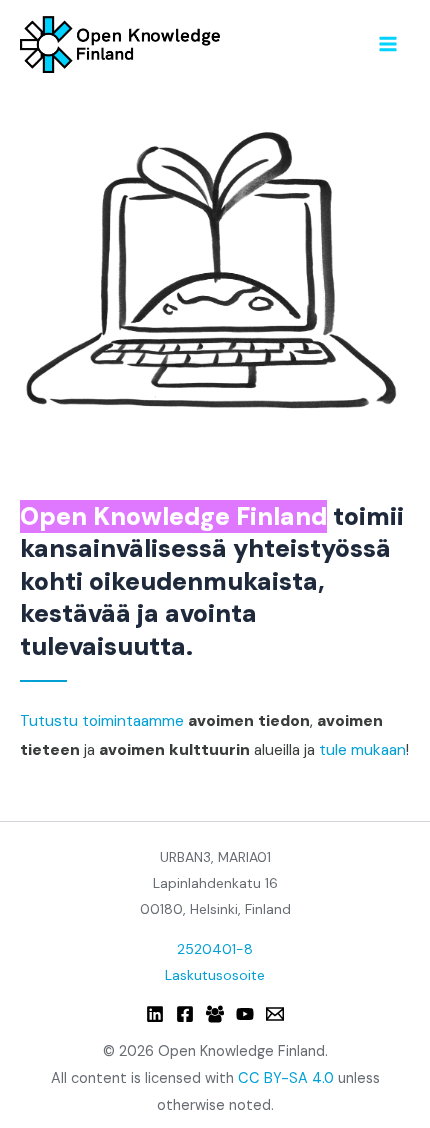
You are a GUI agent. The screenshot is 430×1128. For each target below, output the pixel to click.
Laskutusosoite (215, 975)
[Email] (275, 1014)
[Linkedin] (155, 1014)
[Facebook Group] (215, 1014)
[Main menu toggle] (388, 43)
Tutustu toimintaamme (102, 721)
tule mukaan (362, 750)
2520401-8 (215, 949)
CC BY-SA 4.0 (286, 1078)
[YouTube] (245, 1014)
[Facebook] (185, 1014)
